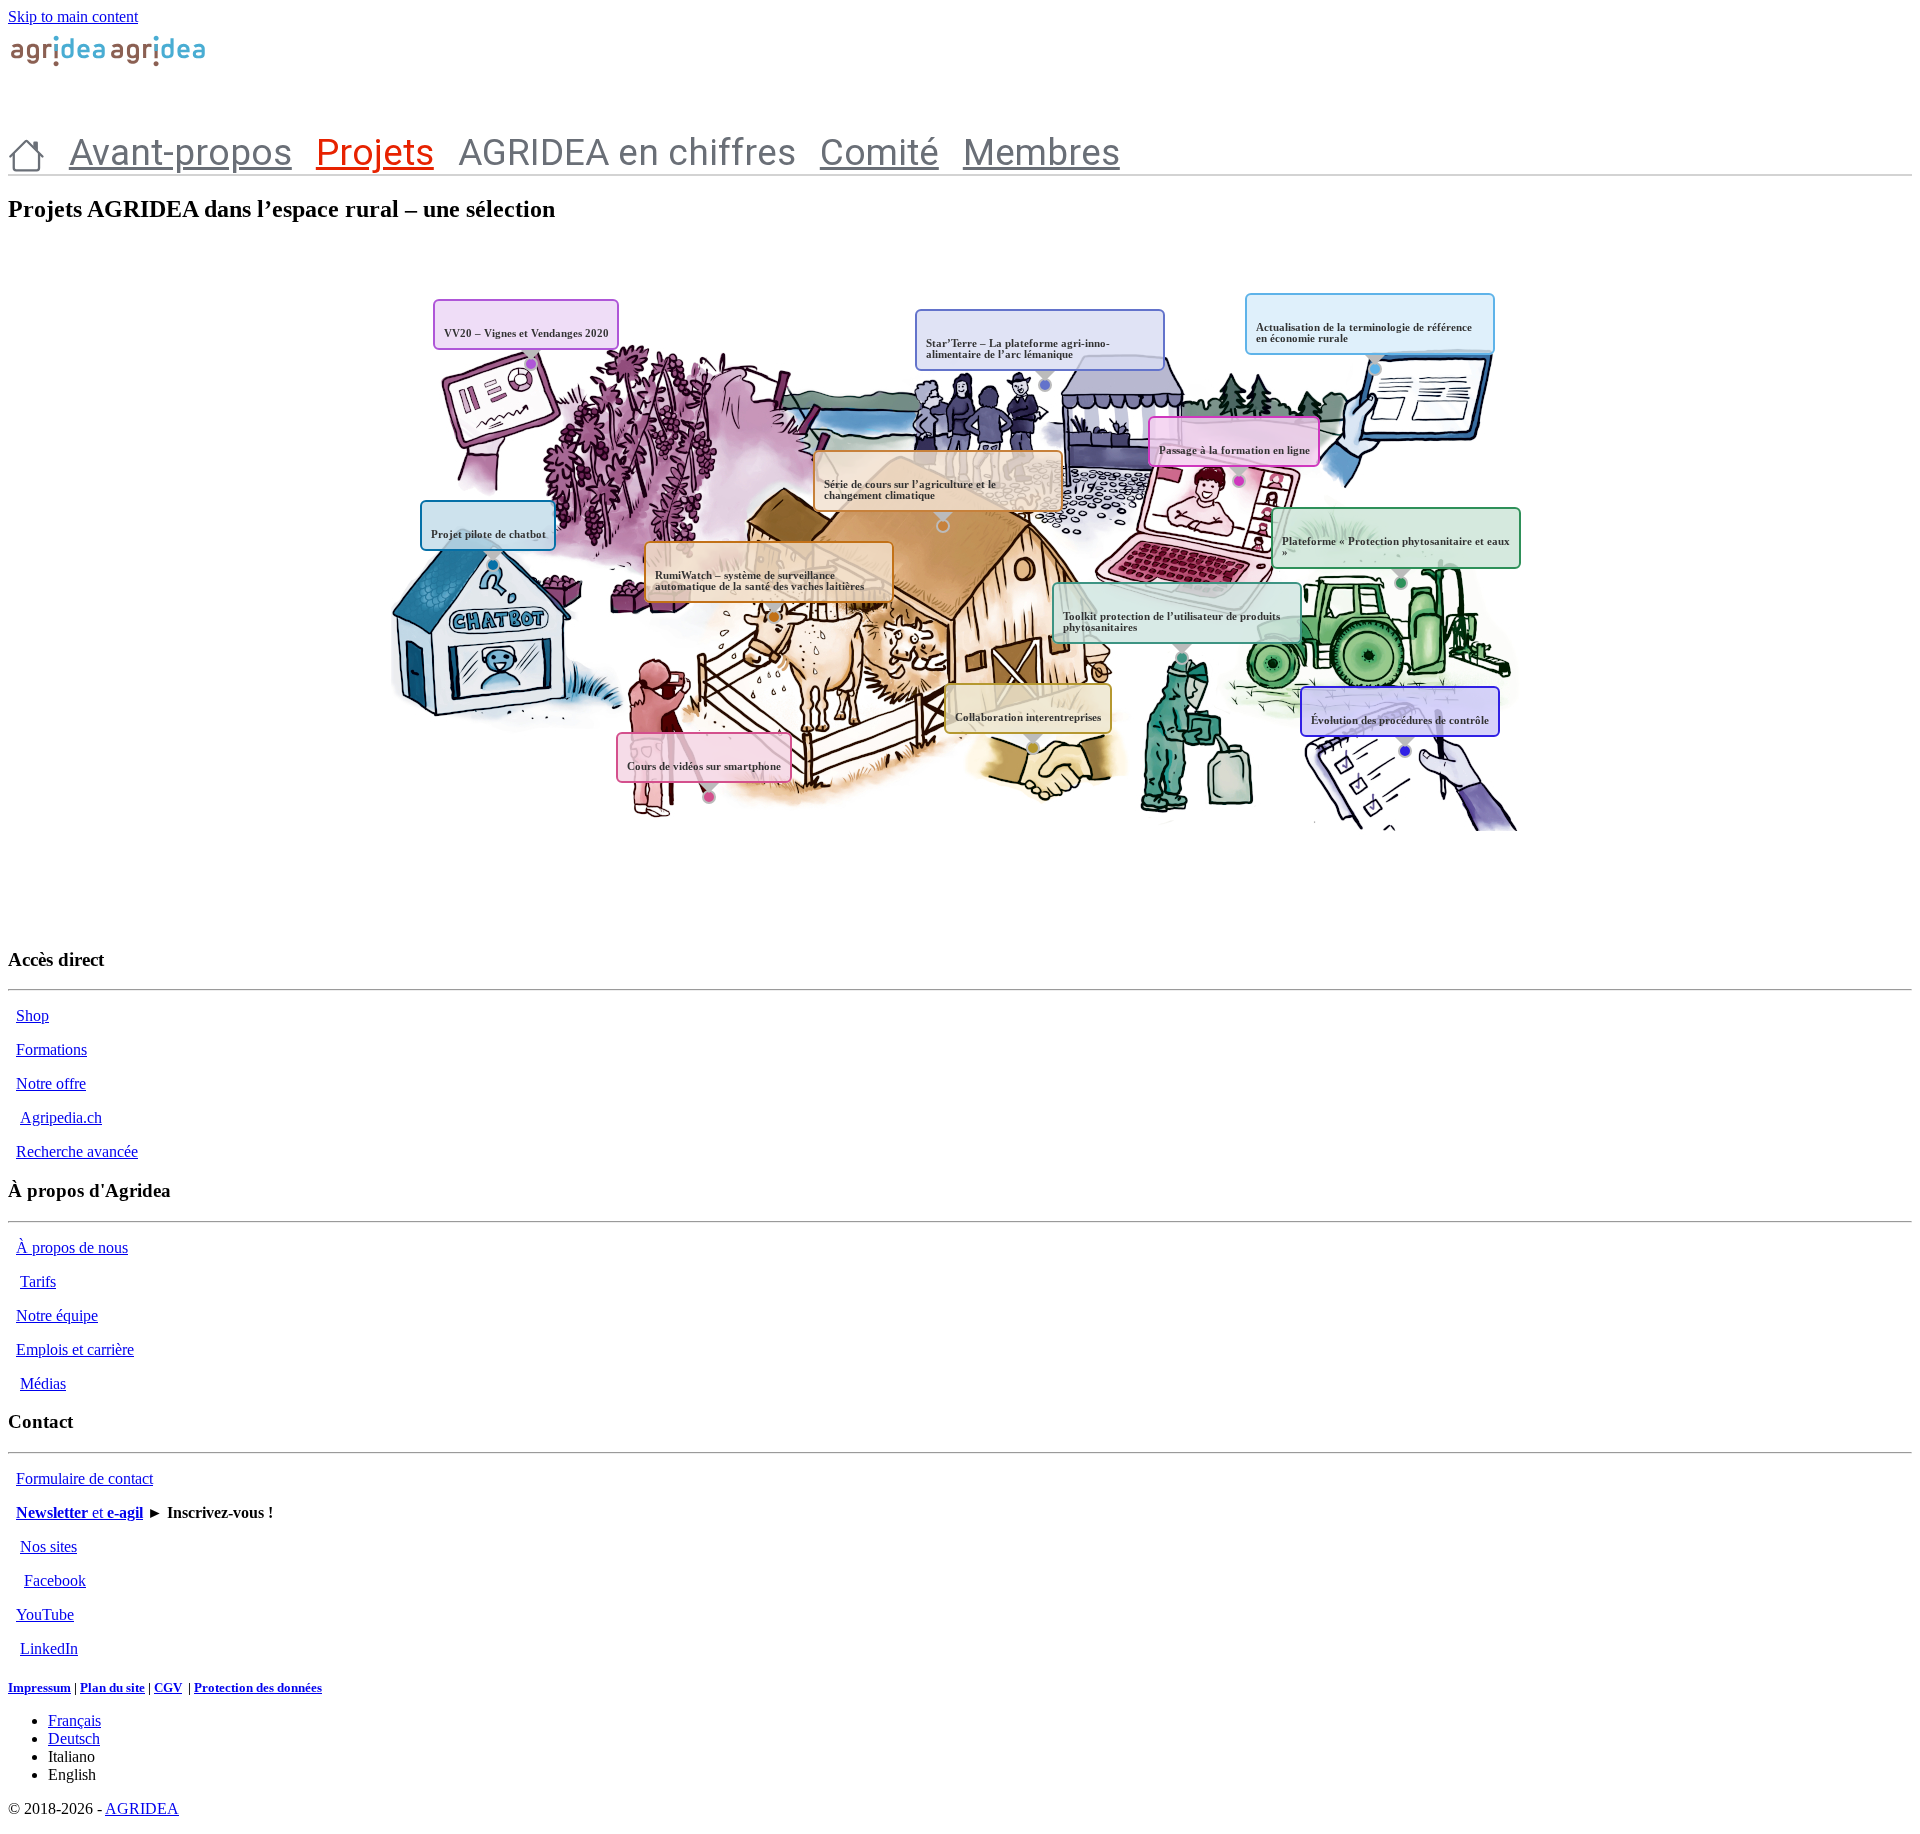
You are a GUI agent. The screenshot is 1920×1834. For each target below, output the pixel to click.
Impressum (39, 1687)
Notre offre (51, 1083)
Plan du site (112, 1687)
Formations (51, 1049)
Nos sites (48, 1546)
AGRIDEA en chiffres (627, 152)
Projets (375, 152)
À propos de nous (72, 1247)
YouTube (45, 1614)
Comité (879, 152)
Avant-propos (180, 152)
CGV (168, 1687)
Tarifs (38, 1281)
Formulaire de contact (84, 1478)
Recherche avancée (77, 1151)
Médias (43, 1383)
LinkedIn (49, 1648)
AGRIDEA (142, 1808)
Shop (32, 1015)
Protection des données (258, 1687)
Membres (1041, 152)
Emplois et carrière (75, 1349)
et (79, 1512)
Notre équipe (57, 1315)
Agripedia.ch (61, 1117)
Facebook (55, 1580)
